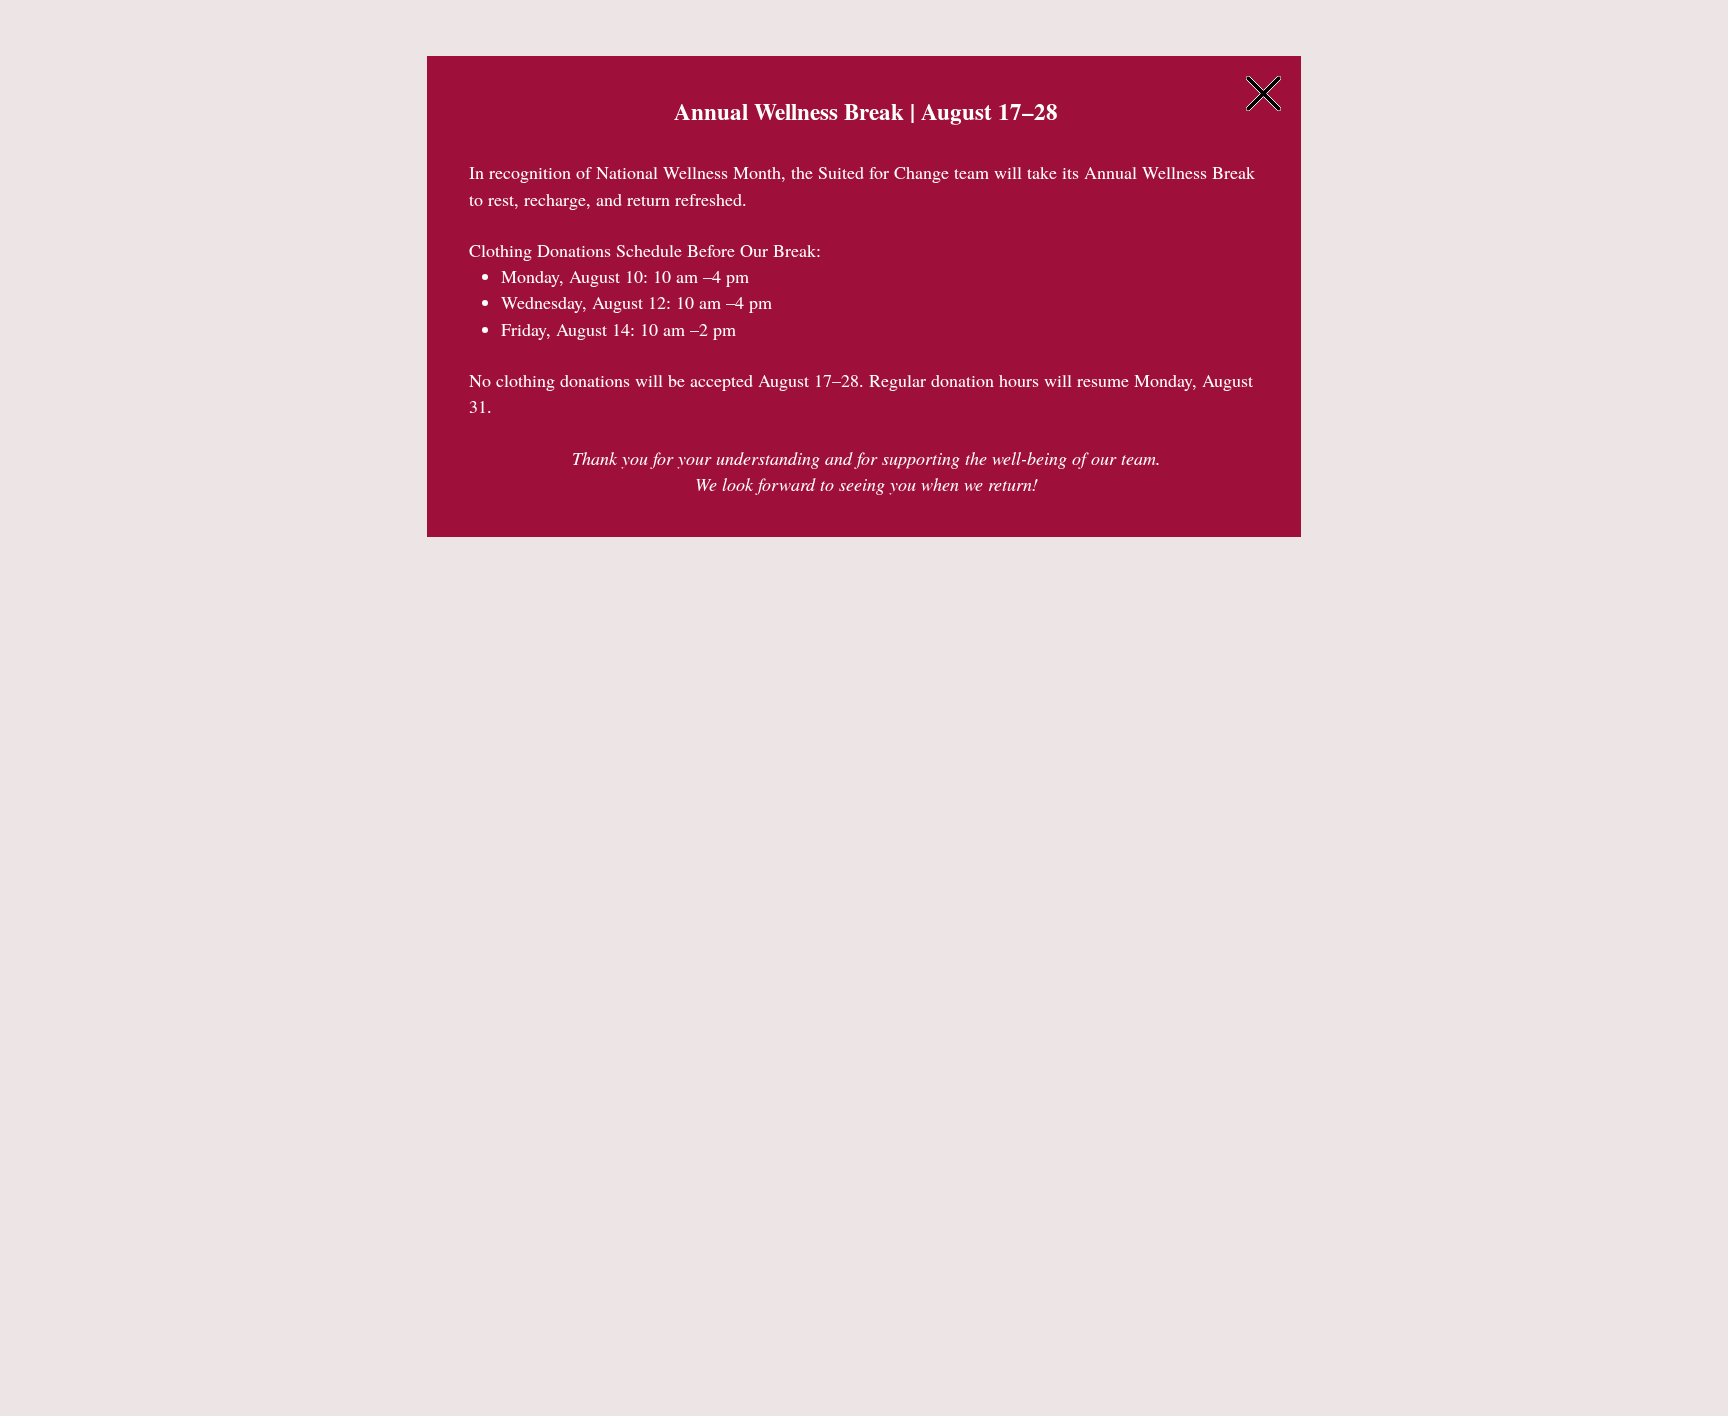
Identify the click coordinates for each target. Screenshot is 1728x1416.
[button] (1263, 93)
